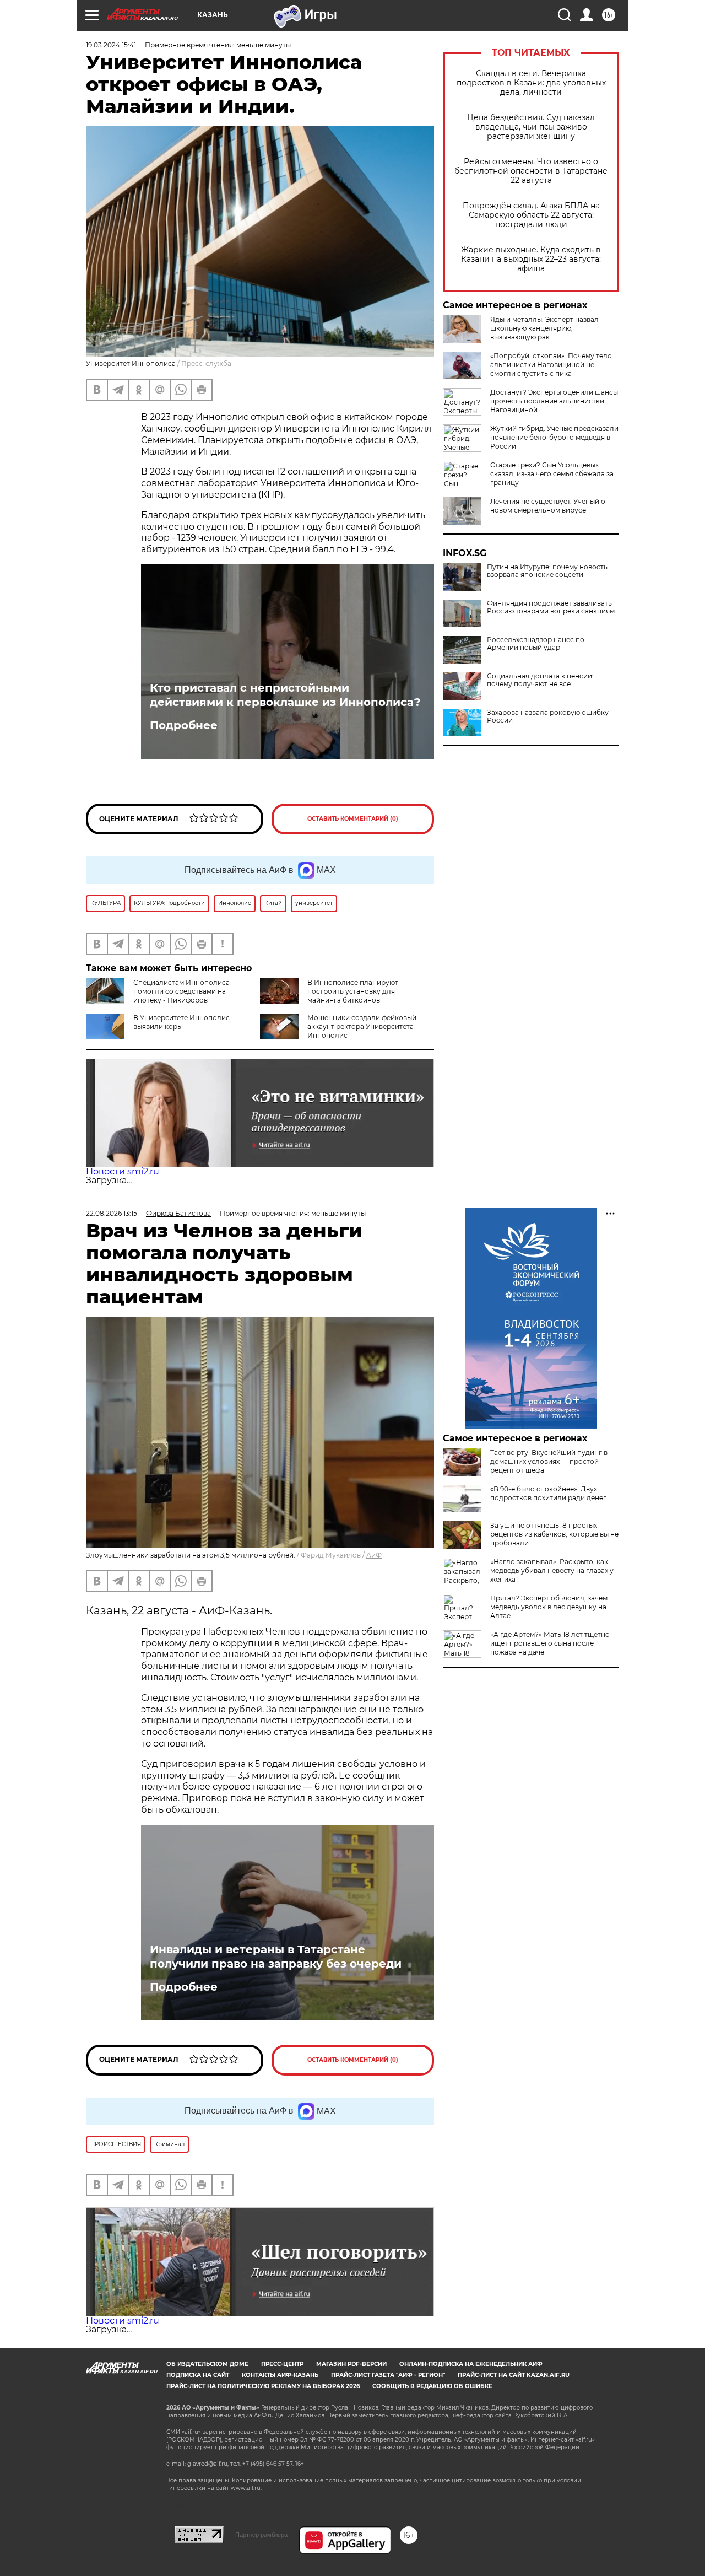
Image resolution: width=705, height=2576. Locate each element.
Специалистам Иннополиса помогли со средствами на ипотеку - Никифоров (181, 991)
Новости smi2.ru (123, 1171)
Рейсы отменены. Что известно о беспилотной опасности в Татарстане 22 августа (531, 171)
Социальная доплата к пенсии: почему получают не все (540, 680)
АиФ (374, 1555)
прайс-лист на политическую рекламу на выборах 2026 (263, 2386)
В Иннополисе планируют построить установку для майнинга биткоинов (353, 991)
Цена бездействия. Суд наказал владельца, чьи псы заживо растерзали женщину (531, 127)
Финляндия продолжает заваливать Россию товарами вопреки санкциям (551, 607)
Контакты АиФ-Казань (280, 2375)
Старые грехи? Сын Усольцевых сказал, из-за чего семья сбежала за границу (552, 474)
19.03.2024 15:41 (111, 45)
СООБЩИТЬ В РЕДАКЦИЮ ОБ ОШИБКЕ (432, 2386)
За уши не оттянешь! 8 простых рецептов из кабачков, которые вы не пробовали (554, 1534)
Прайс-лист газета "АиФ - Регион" (388, 2375)
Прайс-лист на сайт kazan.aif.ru (514, 2375)
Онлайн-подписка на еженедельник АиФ (471, 2364)
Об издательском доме (207, 2364)
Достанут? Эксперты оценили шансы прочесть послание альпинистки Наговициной (554, 401)
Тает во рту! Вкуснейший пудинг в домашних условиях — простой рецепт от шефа (549, 1461)
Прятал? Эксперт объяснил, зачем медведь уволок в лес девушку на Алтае (549, 1607)
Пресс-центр (282, 2364)
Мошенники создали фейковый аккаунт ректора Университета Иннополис (362, 1026)
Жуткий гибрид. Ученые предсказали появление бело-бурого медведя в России (554, 437)
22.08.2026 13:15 (112, 1213)
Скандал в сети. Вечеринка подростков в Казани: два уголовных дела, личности (531, 83)
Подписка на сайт (198, 2375)
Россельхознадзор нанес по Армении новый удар (536, 644)
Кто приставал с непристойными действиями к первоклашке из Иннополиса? (285, 695)
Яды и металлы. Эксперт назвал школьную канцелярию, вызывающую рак (544, 328)
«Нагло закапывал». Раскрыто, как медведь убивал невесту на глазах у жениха (552, 1570)
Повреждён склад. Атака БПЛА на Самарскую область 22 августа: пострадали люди (531, 215)
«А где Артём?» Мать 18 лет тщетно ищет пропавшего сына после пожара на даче (550, 1643)
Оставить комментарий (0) (353, 819)
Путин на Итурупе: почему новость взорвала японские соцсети (547, 571)
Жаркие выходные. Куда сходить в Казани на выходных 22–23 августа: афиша (531, 259)
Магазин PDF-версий (351, 2364)
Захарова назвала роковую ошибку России (548, 716)
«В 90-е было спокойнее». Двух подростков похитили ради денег (548, 1493)
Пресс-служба (206, 363)
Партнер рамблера (261, 2535)
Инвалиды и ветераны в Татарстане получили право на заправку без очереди (276, 1957)
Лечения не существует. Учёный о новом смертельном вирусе (548, 506)
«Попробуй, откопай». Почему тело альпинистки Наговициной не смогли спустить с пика (551, 365)
